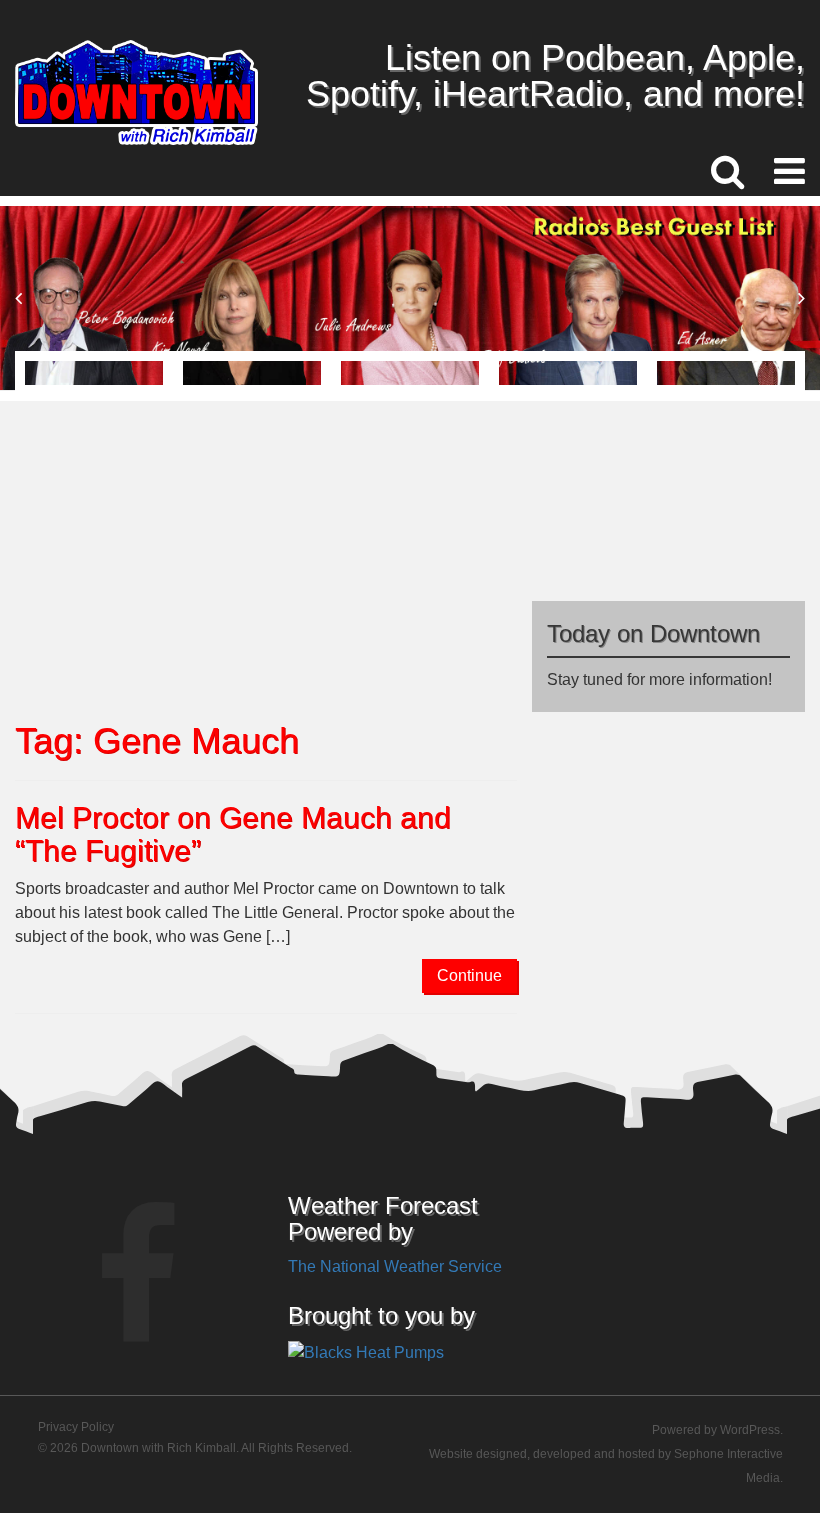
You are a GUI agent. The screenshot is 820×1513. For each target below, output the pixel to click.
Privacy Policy (76, 1427)
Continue (469, 975)
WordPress (750, 1430)
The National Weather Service (395, 1266)
